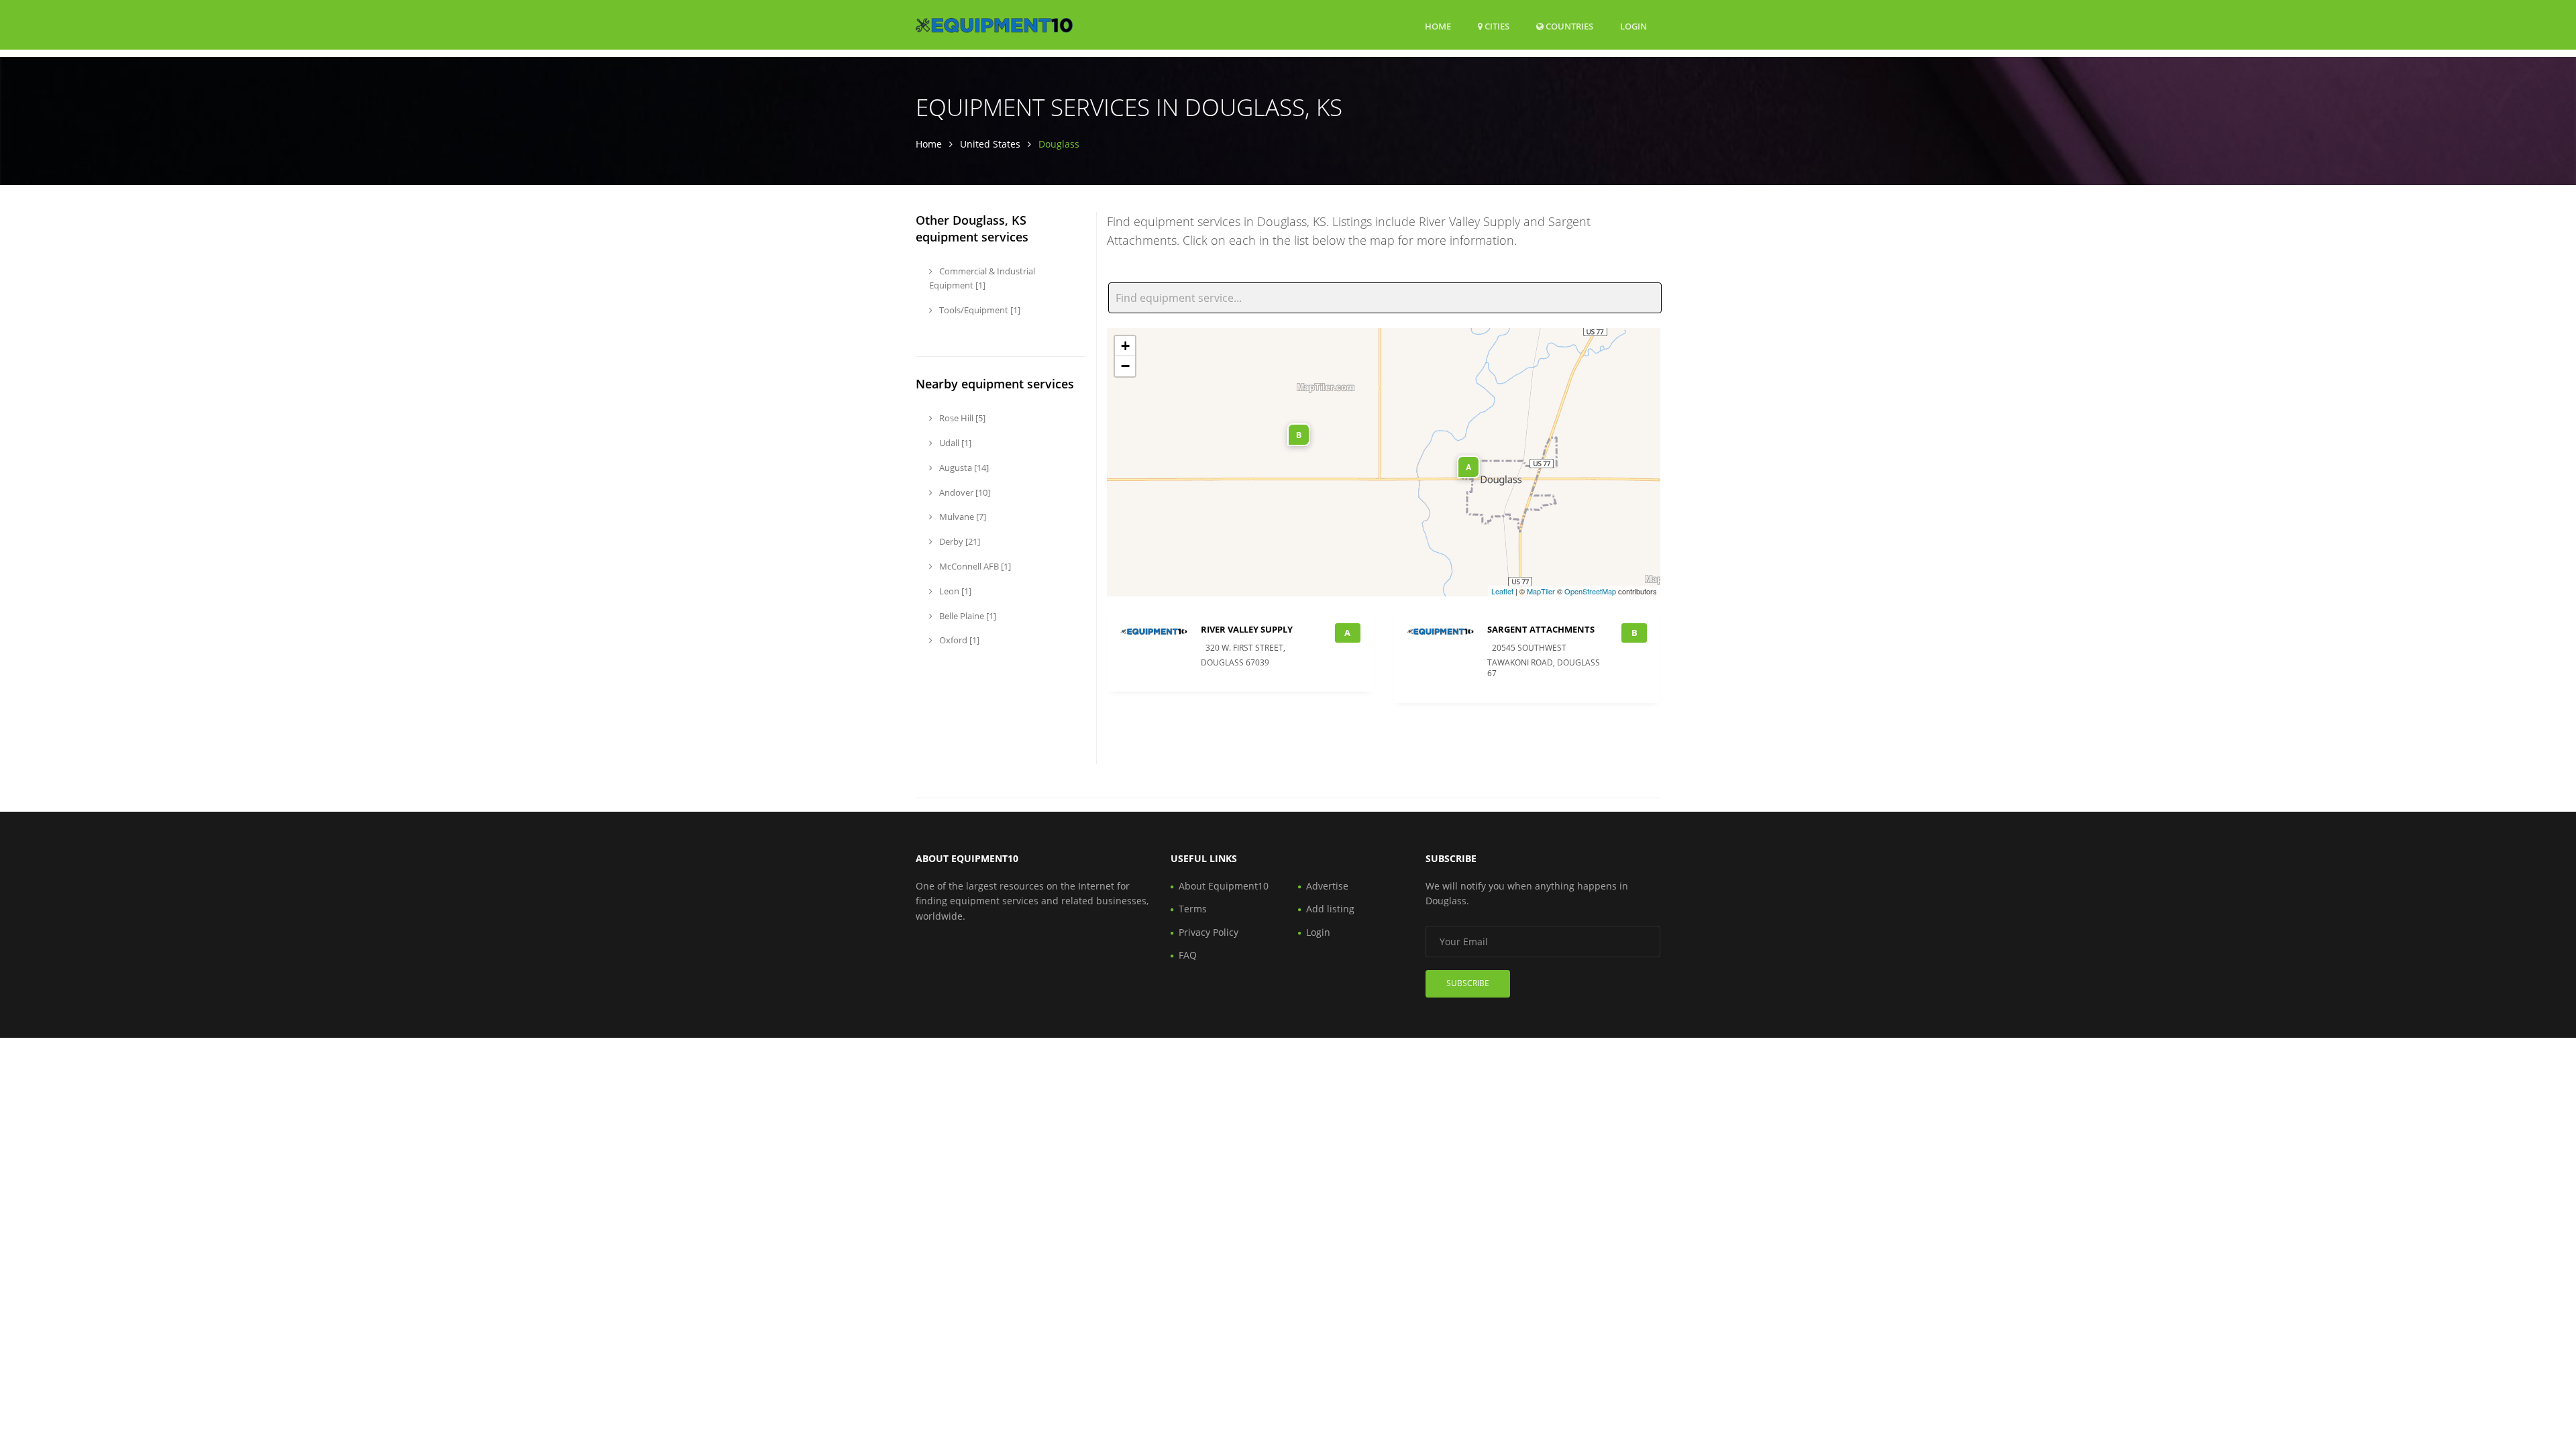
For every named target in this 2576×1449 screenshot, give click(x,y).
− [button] (1125, 366)
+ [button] (1125, 346)
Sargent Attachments (1541, 629)
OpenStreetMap (1590, 591)
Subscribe (1468, 983)
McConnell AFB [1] (974, 566)
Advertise (1327, 886)
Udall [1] (954, 443)
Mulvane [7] (962, 517)
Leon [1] (954, 591)
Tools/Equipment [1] (979, 310)
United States (990, 144)
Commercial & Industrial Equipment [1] (982, 278)
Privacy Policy (1209, 932)
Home (1438, 26)
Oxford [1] (958, 640)
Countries (1568, 26)
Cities (1496, 26)
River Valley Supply (1247, 629)
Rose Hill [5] (961, 418)
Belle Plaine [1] (967, 616)
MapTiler (1541, 591)
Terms (1193, 909)
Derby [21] (959, 541)
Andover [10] (964, 492)
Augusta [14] (963, 468)
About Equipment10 (1224, 886)
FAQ (1188, 955)
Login (1633, 26)
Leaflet (1502, 591)
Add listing (1330, 909)
